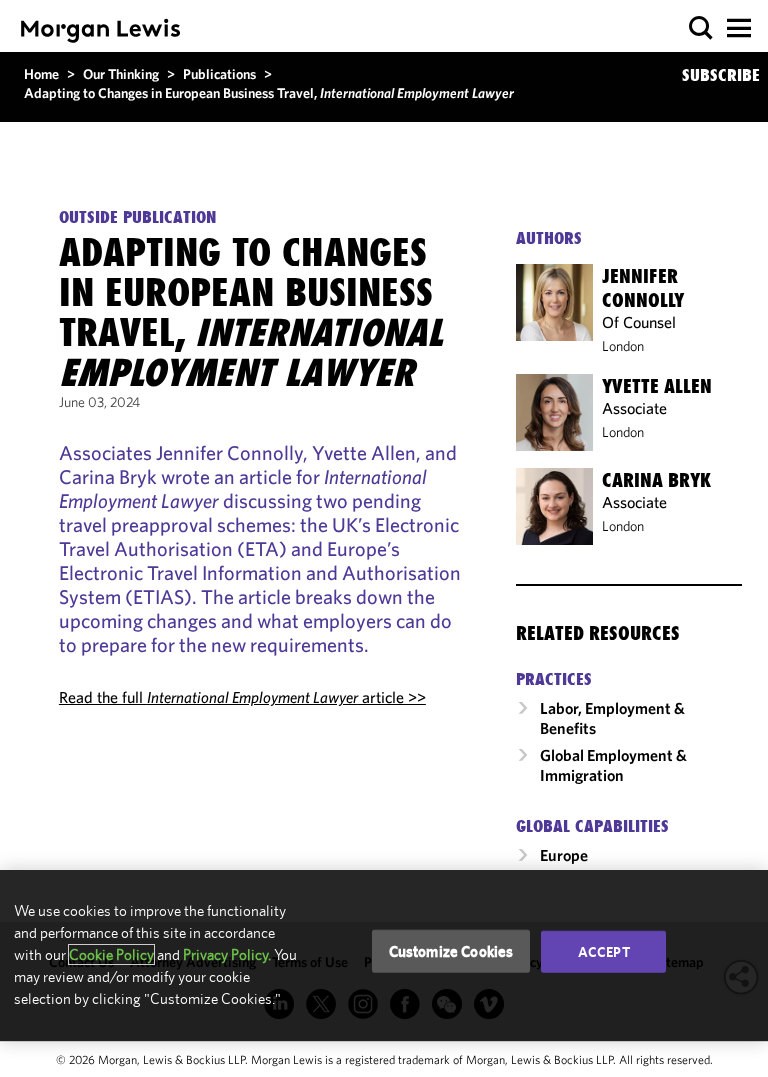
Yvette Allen (657, 386)
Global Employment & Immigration (613, 765)
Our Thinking (121, 74)
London (623, 346)
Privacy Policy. (227, 954)
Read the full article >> (242, 697)
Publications (219, 74)
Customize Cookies (451, 950)
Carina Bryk (656, 480)
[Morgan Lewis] (100, 30)
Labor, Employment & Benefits (612, 718)
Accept (604, 951)
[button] (701, 28)
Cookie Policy (111, 954)
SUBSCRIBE (721, 75)
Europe (564, 855)
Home (41, 74)
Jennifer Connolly (643, 288)
